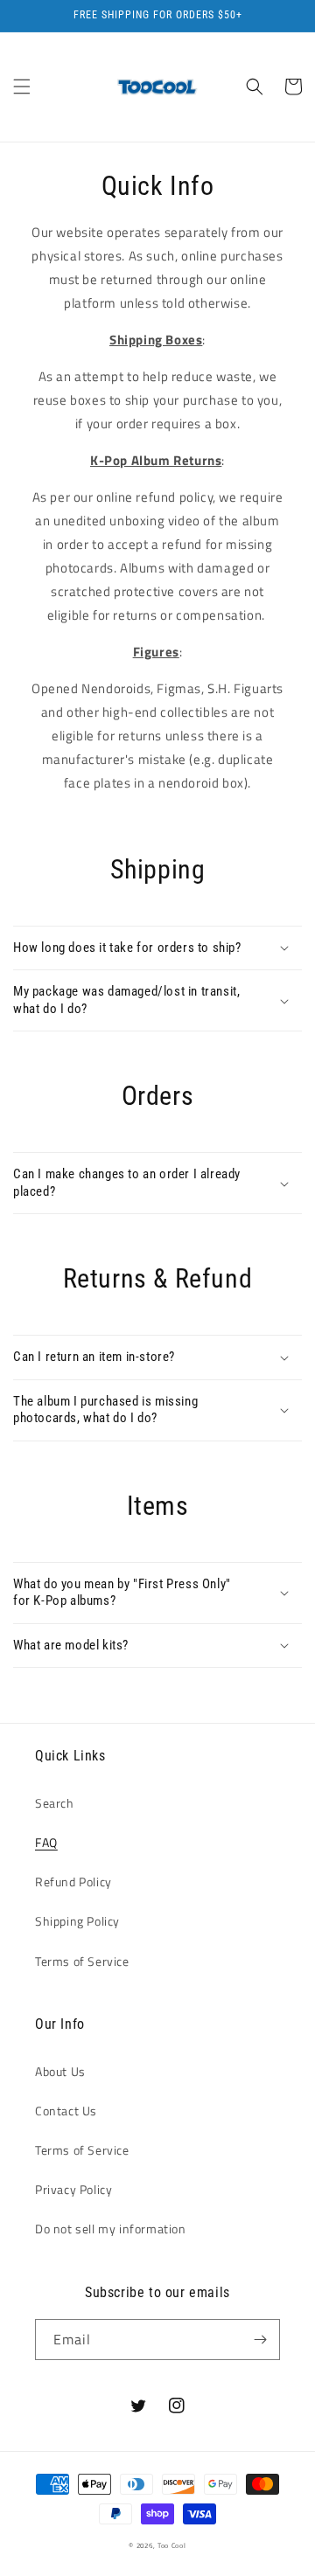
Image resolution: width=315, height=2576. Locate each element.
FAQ (46, 1842)
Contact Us (66, 2111)
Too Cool (172, 2545)
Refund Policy (73, 1882)
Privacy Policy (73, 2189)
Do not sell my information (111, 2229)
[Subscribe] (260, 2340)
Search (55, 1803)
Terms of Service (82, 1961)
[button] (22, 87)
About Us (60, 2071)
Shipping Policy (77, 1921)
